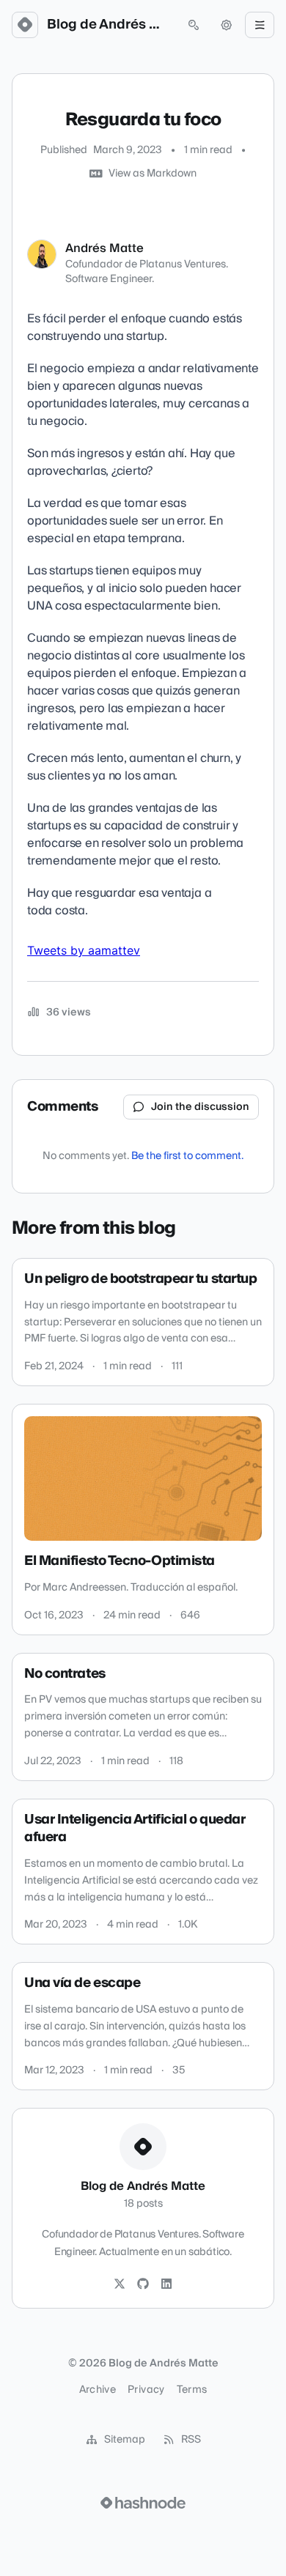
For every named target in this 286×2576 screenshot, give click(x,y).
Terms (192, 2390)
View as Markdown (153, 174)
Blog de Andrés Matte (109, 25)
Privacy (146, 2390)
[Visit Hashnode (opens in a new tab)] (143, 2503)
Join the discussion (200, 1107)
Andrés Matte (104, 248)
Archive (98, 2390)
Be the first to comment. (187, 1156)
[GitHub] (143, 2284)
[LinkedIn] (166, 2284)
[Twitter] (120, 2284)
